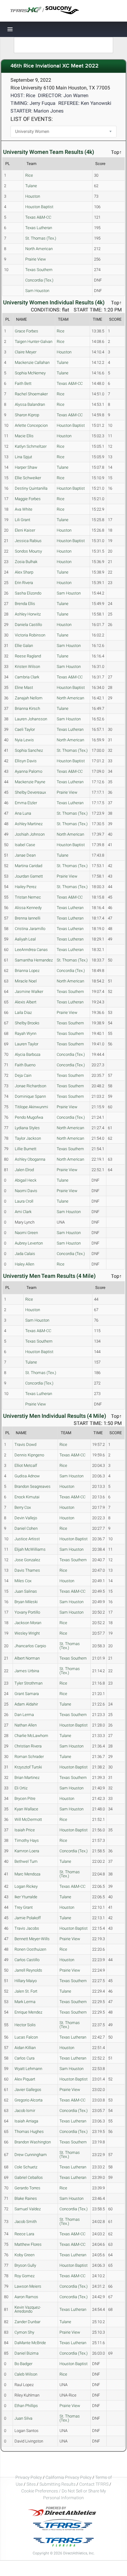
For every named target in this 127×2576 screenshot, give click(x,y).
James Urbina (27, 1671)
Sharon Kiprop (27, 415)
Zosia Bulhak (26, 562)
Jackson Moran (28, 1623)
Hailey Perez (26, 887)
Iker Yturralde (26, 1897)
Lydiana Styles (27, 1128)
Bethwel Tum (26, 1861)
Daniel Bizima (27, 2353)
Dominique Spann (30, 1096)
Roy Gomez (25, 2276)
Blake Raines (26, 2198)
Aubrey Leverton (29, 1243)
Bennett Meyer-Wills (32, 1939)
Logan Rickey (26, 1886)
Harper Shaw (26, 467)
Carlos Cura (25, 2058)
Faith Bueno (25, 1065)
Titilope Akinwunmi (31, 1107)
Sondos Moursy (28, 551)
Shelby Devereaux (30, 792)
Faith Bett (23, 383)
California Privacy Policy (69, 2477)
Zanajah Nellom (29, 698)
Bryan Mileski (26, 1602)
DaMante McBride (30, 2343)
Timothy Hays (27, 1840)
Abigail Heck (26, 1180)
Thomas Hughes (29, 2132)
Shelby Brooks (27, 1023)
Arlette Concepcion (31, 425)
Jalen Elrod (24, 1170)
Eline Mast (24, 687)
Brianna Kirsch (27, 708)
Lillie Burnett (26, 1149)
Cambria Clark (27, 677)
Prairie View (36, 259)
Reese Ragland (28, 656)
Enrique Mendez (28, 2012)
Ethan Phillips (26, 2406)
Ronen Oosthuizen (30, 1949)
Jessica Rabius (28, 541)
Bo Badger (23, 2364)
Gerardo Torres (27, 2188)
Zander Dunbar (27, 2322)
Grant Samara (27, 1694)
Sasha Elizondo (28, 593)
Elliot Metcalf (26, 1465)
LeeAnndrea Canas (31, 950)
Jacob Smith (26, 2222)
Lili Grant (23, 520)
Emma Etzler (26, 803)
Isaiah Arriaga (26, 2121)
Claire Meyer (26, 352)
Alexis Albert (26, 1002)
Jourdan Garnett (29, 876)
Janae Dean (25, 855)
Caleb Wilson (26, 2374)
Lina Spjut (23, 457)
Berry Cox (23, 1507)
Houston (33, 196)
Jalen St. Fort (26, 1991)
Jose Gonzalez (27, 1560)
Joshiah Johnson (30, 834)
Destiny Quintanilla (31, 488)
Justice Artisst (27, 1539)
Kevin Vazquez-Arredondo (28, 2309)
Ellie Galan (24, 646)
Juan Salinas (26, 1591)
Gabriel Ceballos (29, 2177)
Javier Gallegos (28, 2090)
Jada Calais (25, 1254)
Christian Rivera (28, 1746)
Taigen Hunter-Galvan (34, 342)
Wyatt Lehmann (28, 2069)
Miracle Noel (26, 981)
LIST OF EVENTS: (32, 119)
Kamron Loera (27, 1851)
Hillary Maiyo (26, 1981)
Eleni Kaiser (25, 530)
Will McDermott (28, 1819)
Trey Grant (24, 1907)
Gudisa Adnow (27, 1476)
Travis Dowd (25, 1444)
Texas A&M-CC (38, 217)
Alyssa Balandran (30, 404)
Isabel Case (25, 845)
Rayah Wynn (26, 1033)
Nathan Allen (26, 1725)
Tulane (31, 186)
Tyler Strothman (29, 1683)
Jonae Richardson (31, 1086)
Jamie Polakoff (28, 1918)
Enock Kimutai (27, 1497)
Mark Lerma (25, 2002)
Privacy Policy (29, 2477)
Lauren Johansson (31, 719)
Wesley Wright (27, 1633)
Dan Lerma (24, 1715)
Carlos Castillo (27, 1960)
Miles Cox (23, 1581)
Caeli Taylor (25, 729)
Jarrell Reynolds (28, 1970)
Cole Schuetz (26, 2167)
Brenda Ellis (25, 604)
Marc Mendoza (27, 1874)
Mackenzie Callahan (32, 362)
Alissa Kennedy (28, 908)
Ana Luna (23, 813)
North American (39, 249)
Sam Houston (37, 291)
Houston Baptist (39, 207)
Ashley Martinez (29, 824)
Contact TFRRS (94, 2484)
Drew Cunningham (31, 2155)
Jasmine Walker (29, 992)
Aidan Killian (25, 2048)
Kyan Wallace (26, 1809)
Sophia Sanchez (29, 750)
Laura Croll (24, 1201)
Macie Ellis (24, 436)
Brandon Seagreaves (33, 1486)
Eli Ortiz (21, 1788)
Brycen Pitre (25, 1798)
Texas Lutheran (39, 228)
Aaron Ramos (26, 2297)
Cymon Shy (24, 2332)
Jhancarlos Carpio (30, 1646)
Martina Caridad (29, 866)
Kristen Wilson (27, 667)
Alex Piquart (25, 2079)
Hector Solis (25, 2025)
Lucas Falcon (26, 2037)
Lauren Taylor (27, 1044)
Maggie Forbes (28, 499)
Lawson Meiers (28, 2286)
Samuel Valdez (28, 2209)
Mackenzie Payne (30, 782)
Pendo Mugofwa (29, 1117)
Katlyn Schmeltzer (31, 446)
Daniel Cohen (26, 1528)
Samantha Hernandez (34, 960)
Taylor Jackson (28, 1138)
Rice (29, 175)
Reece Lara (24, 2234)
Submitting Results (57, 2484)
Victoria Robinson (30, 635)
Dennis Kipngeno (29, 1455)
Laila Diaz (23, 1012)
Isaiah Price (25, 1830)
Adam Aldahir (26, 1704)
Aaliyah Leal (25, 939)
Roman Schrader (29, 1757)
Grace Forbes (27, 331)
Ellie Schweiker (28, 478)
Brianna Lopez (27, 971)
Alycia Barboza (28, 1054)
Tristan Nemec (28, 897)
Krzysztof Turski (28, 1767)
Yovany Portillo (27, 1612)
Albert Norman (27, 1658)
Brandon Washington (33, 2142)
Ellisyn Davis (26, 761)
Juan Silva (23, 2418)
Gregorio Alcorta (29, 2100)
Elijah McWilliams (30, 1549)
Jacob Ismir (25, 2111)
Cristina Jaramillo (30, 929)
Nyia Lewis (24, 740)
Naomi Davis (26, 1191)
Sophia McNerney (30, 373)
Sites (31, 2484)
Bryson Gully (25, 2265)
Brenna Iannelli (28, 918)
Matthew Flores (28, 2244)
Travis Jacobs (27, 1928)
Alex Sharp (24, 572)
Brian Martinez (27, 1778)
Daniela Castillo (28, 625)
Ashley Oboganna (30, 1159)
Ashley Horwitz (28, 614)
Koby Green (25, 2255)
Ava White (24, 509)
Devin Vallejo (26, 1518)
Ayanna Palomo (29, 771)
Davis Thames (27, 1570)
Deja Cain (23, 1075)
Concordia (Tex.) (39, 280)
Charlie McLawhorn (31, 1736)
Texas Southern (39, 270)
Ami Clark (23, 1212)
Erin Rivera (24, 583)
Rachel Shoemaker (31, 394)
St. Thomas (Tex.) (41, 238)
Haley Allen (25, 1264)
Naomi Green (26, 1233)
